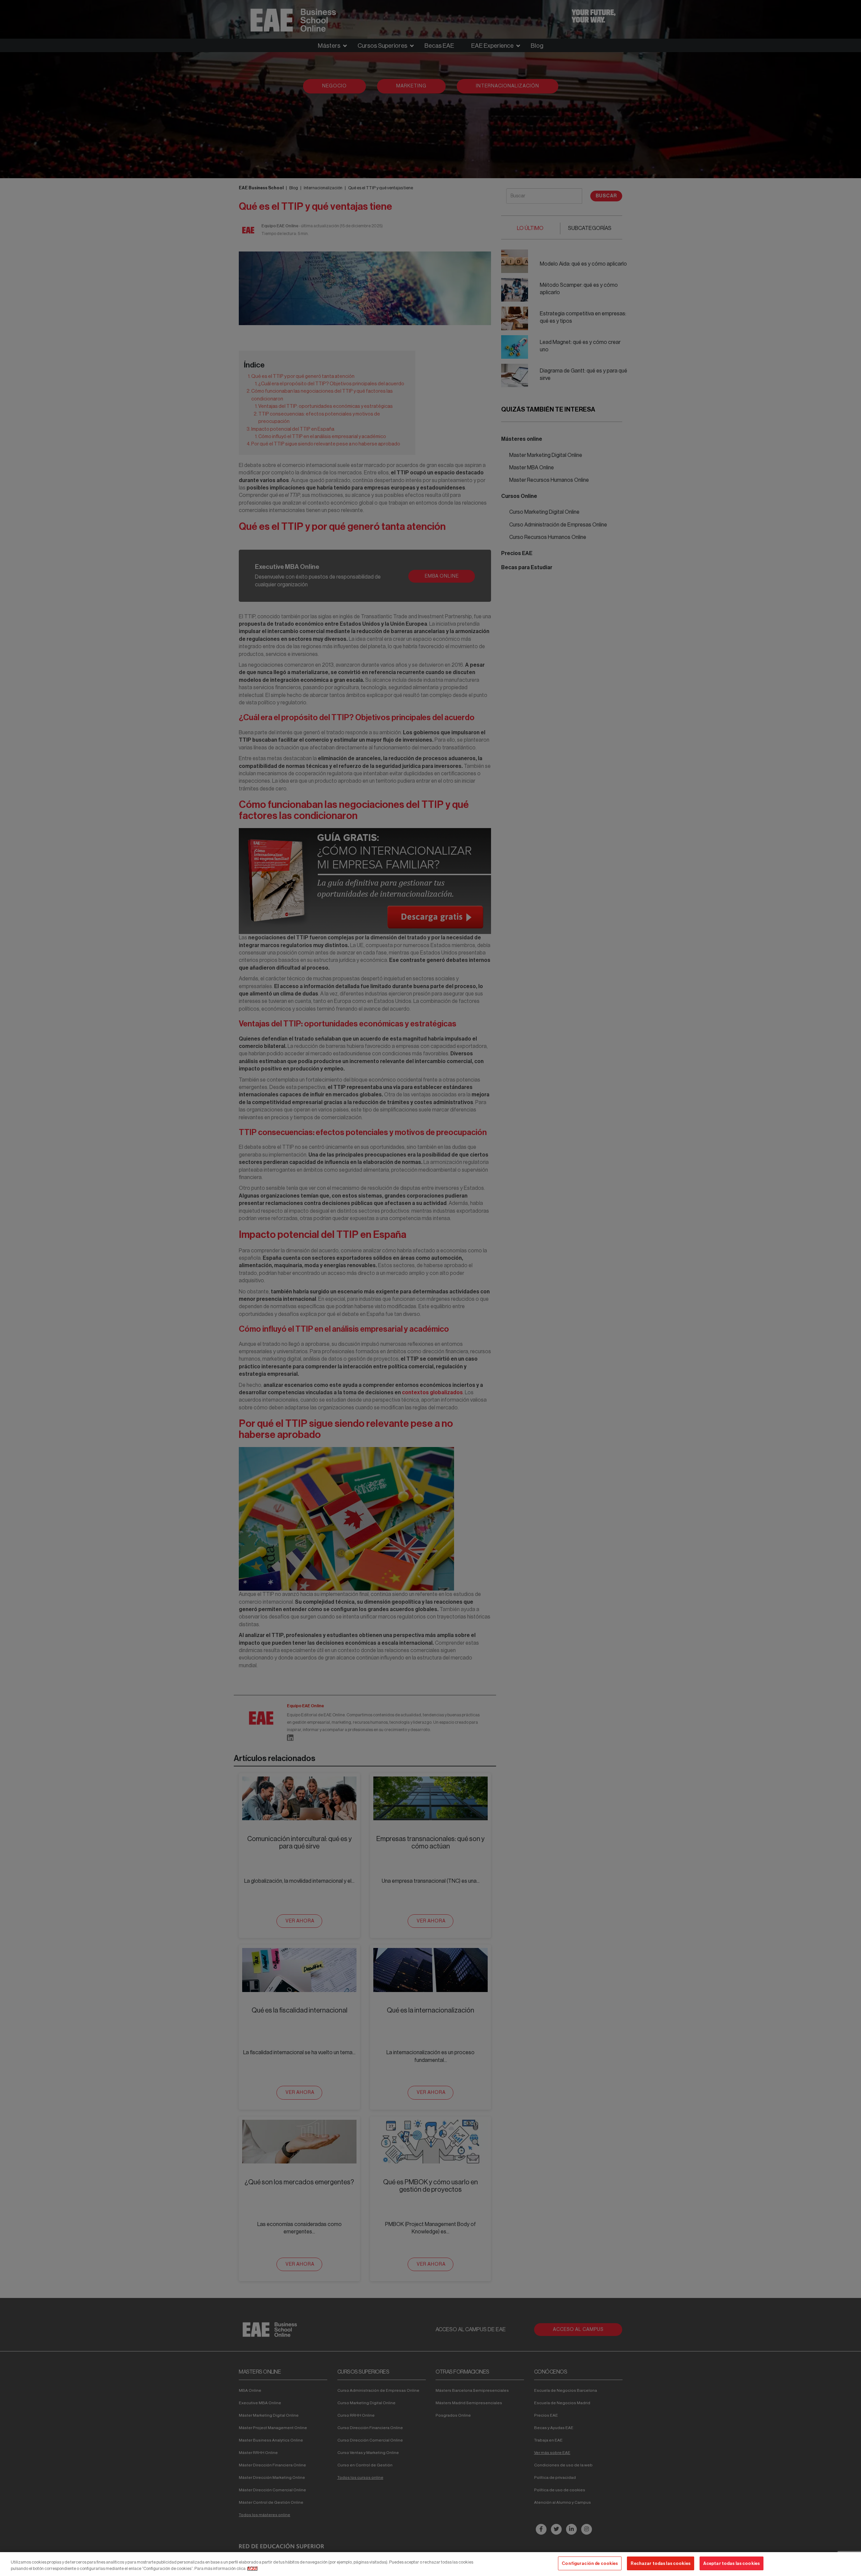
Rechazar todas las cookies (660, 2563)
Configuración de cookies (590, 2563)
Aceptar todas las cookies (732, 2563)
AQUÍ (252, 2569)
